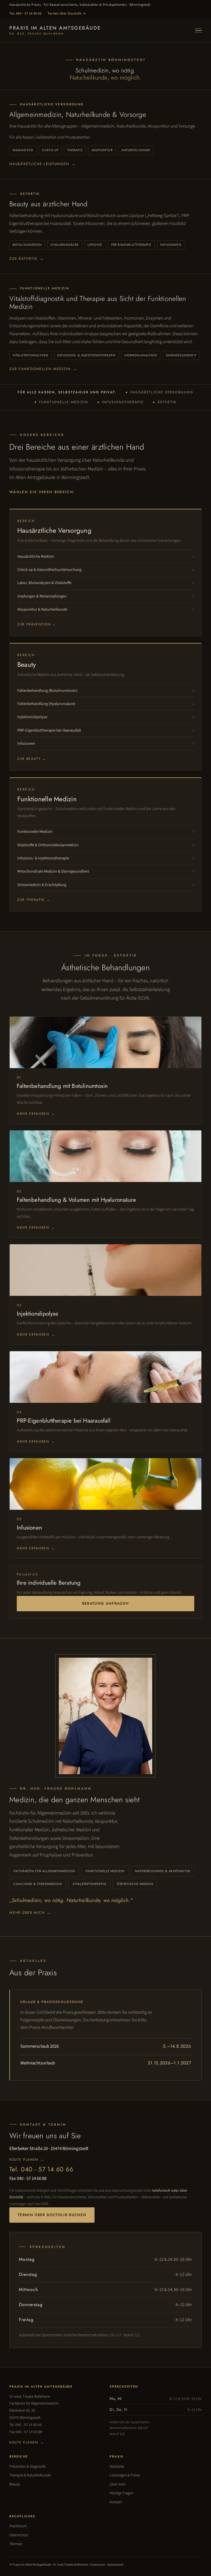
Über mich (118, 2484)
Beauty (15, 2484)
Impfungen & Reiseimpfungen (42, 596)
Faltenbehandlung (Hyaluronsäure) (46, 704)
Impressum (18, 2526)
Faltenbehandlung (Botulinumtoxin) (47, 691)
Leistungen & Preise (125, 2475)
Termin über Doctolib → (67, 13)
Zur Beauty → (32, 759)
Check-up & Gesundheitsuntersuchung (49, 570)
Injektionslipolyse (32, 717)
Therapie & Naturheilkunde (30, 2475)
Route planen (27, 2160)
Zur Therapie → (34, 900)
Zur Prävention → (37, 624)
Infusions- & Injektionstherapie (43, 858)
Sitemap (16, 2544)
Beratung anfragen (106, 1603)
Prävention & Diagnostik (28, 2467)
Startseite (117, 2467)
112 (137, 2335)
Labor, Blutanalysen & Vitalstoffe (44, 583)
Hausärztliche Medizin (36, 556)
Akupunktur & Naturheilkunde (42, 609)
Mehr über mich (30, 1913)
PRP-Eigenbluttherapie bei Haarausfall (49, 730)
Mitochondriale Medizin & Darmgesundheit (53, 871)
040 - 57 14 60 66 (29, 13)
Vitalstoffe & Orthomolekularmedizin (48, 845)
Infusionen (26, 744)
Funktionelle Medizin (35, 832)
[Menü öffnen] (198, 31)
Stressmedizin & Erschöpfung (42, 885)
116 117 (115, 2335)
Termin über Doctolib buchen (52, 2215)
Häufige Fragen (121, 2493)
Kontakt (116, 2502)
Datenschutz (19, 2535)
